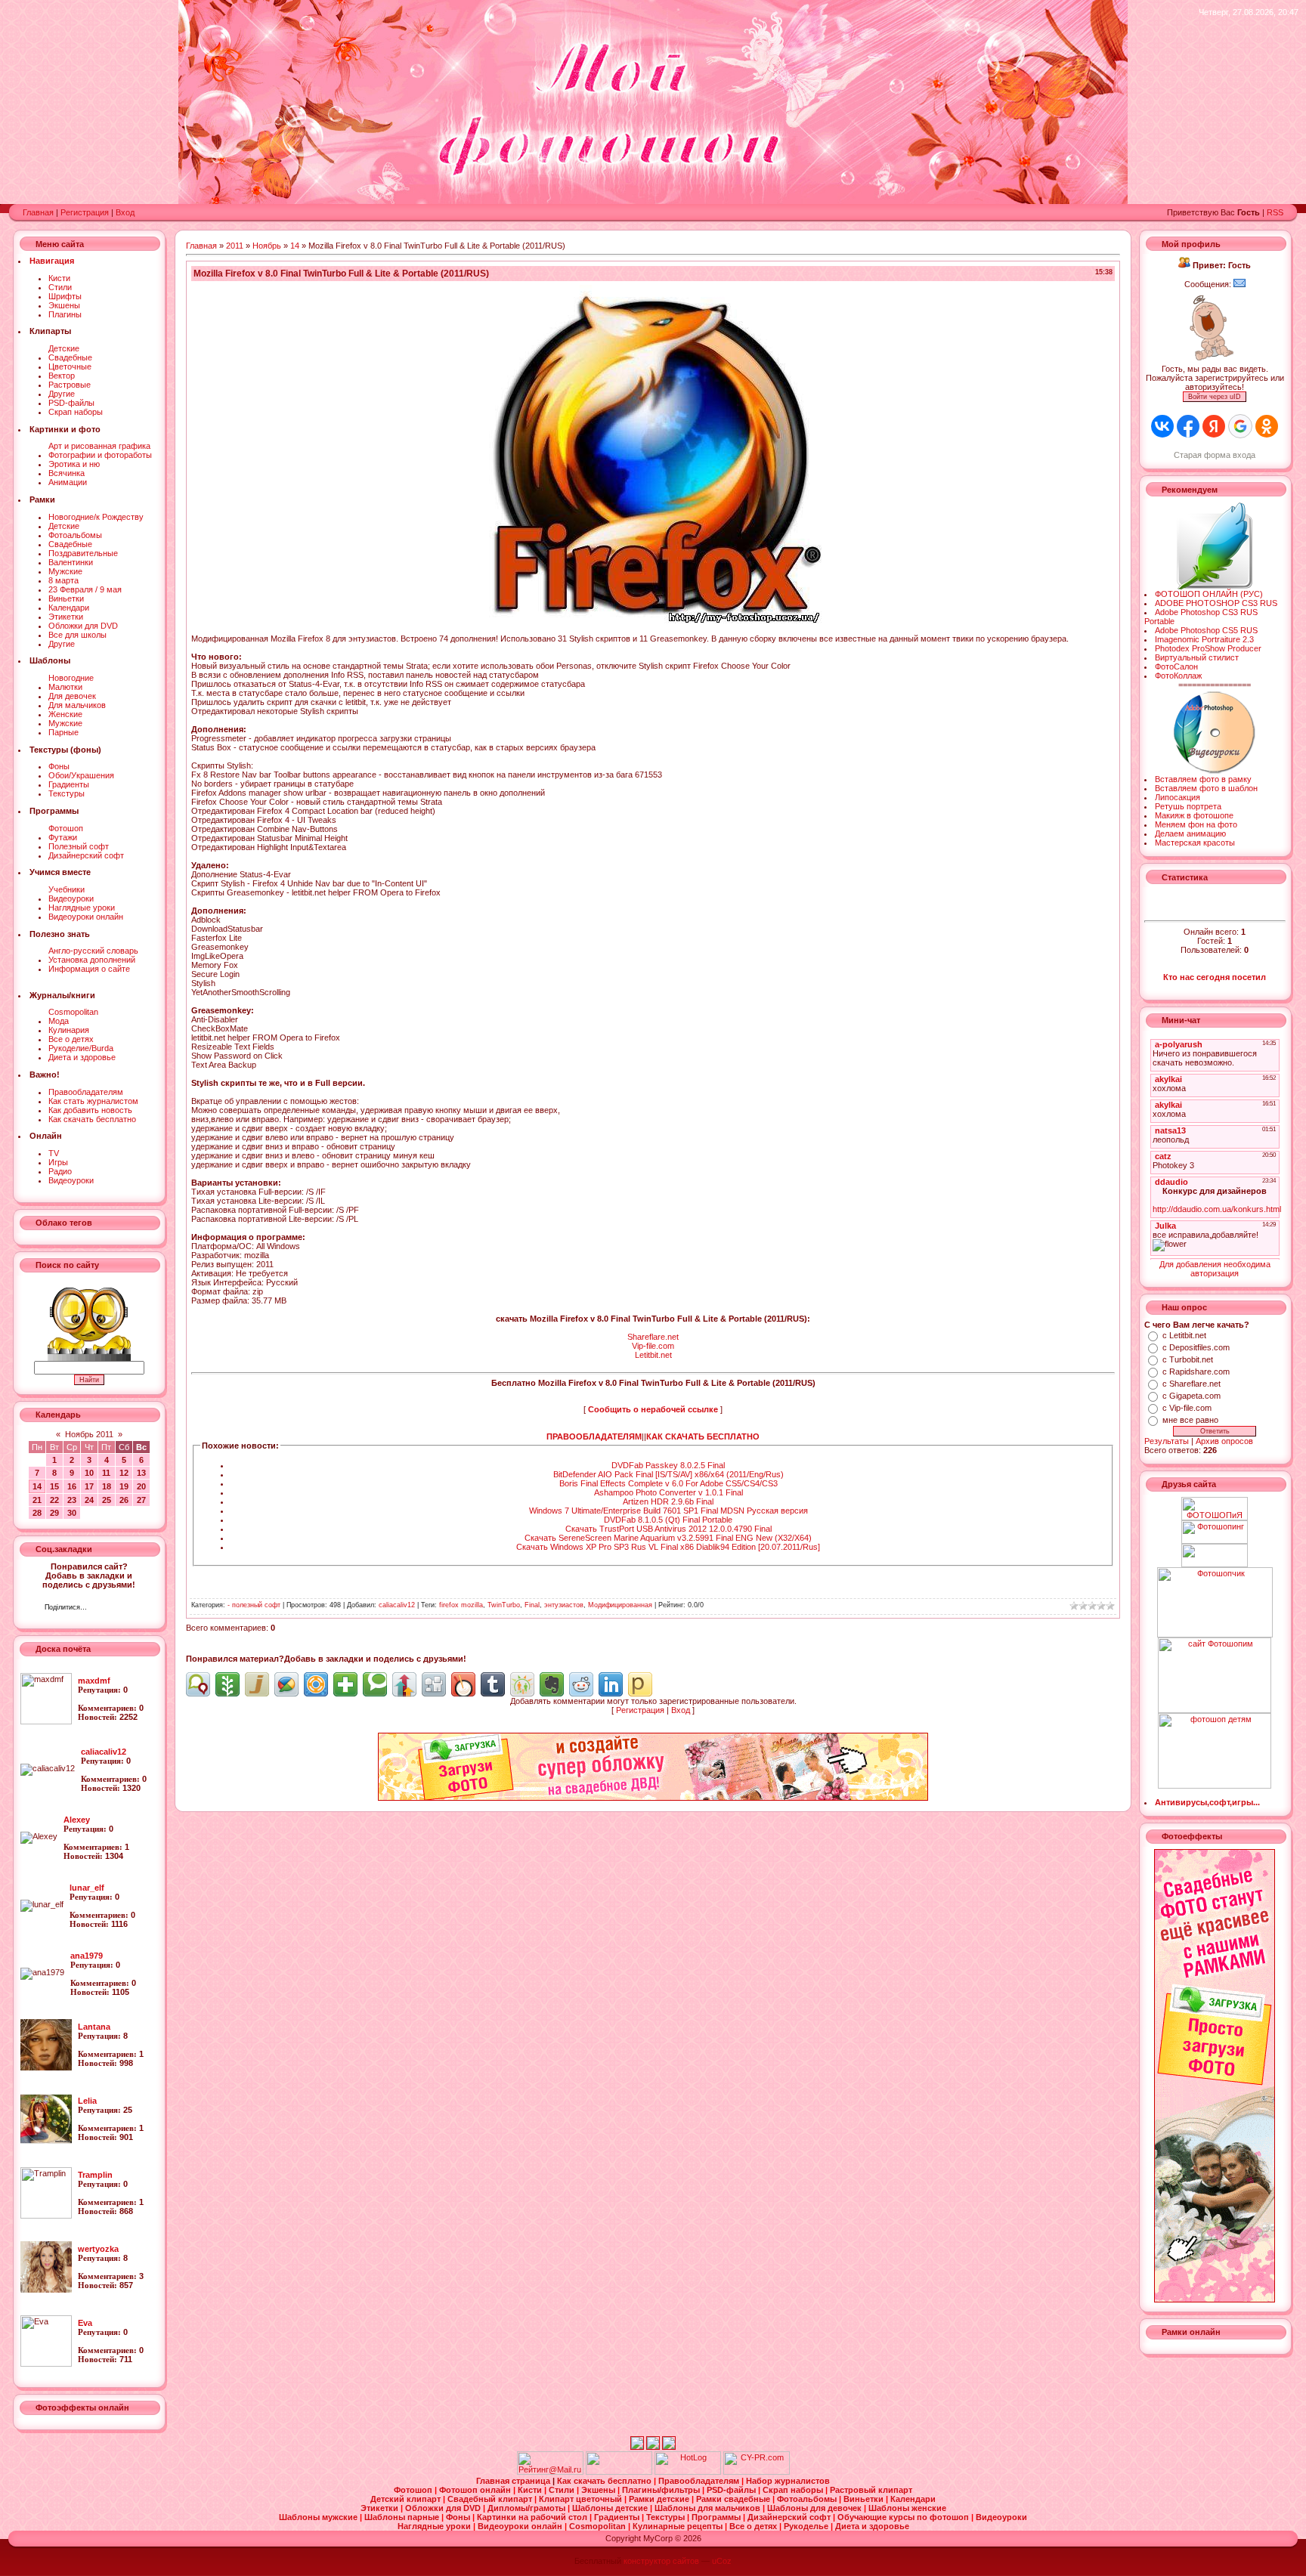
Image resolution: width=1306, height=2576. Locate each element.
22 (54, 1500)
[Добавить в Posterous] (640, 1684)
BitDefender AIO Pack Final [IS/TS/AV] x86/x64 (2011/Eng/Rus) (668, 1474)
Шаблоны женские (907, 2508)
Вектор (62, 376)
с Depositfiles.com (1196, 1347)
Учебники (67, 889)
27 (141, 1500)
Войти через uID (1215, 397)
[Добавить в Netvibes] (345, 1684)
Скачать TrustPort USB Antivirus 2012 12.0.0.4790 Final (668, 1529)
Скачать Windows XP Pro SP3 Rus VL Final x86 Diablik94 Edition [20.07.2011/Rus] (668, 1547)
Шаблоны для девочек (815, 2508)
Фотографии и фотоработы (100, 455)
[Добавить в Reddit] (581, 1684)
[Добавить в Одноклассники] (522, 1684)
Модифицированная (620, 1605)
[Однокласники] (118, 1609)
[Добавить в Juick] (257, 1684)
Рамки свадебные (734, 2499)
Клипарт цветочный (582, 2499)
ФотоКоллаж (1178, 676)
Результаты (1167, 1441)
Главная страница (514, 2481)
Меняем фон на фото (1196, 824)
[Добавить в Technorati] (375, 1684)
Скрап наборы (76, 412)
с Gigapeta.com (1191, 1396)
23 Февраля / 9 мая (85, 589)
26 (124, 1500)
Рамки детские (660, 2499)
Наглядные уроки (82, 908)
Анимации (68, 482)
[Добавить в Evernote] (552, 1684)
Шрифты (65, 296)
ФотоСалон (1176, 666)
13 (141, 1473)
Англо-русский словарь (93, 951)
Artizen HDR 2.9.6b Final (668, 1501)
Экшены (64, 305)
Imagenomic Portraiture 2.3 (1204, 639)
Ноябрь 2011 (89, 1434)
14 (37, 1486)
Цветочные (70, 366)
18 (107, 1486)
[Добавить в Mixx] (463, 1684)
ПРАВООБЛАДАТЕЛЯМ (594, 1436)
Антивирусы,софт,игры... (1207, 1802)
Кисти (59, 278)
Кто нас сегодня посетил (1215, 977)
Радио (60, 1171)
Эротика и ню (74, 464)
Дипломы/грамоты (528, 2508)
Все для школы (77, 635)
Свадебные (70, 357)
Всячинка (67, 473)
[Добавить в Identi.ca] (198, 1684)
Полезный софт (79, 846)
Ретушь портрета (1188, 806)
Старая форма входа (1215, 455)
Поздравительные (83, 553)
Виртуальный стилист (1197, 657)
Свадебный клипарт (491, 2499)
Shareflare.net (653, 1337)
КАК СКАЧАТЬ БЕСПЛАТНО (703, 1436)
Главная (38, 212)
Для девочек (72, 696)
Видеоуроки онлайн (86, 917)
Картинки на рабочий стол (533, 2517)
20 (141, 1486)
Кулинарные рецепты (679, 2526)
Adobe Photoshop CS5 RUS (1206, 630)
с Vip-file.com (1187, 1408)
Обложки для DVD (83, 626)
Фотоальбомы (75, 535)
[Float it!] (316, 1684)
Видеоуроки (71, 898)
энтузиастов (564, 1605)
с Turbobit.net (1188, 1359)
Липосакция (1178, 797)
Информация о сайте (89, 969)
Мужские (65, 571)
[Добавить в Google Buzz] (286, 1684)
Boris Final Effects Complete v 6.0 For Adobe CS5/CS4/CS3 (668, 1483)
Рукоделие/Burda (81, 1048)
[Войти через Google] (1240, 426)
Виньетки (66, 598)
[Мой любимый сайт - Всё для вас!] (1215, 1555)
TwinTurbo (504, 1605)
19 (124, 1486)
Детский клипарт (407, 2499)
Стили (60, 287)
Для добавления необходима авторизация (1215, 1269)
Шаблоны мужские (319, 2517)
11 (106, 1473)
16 (72, 1486)
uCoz (722, 2561)
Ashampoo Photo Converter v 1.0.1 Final (668, 1492)
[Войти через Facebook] (1188, 426)
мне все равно (1190, 1420)
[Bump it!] (404, 1684)
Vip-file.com (653, 1346)
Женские (65, 714)
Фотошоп (66, 828)
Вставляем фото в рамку (1203, 779)
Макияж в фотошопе (1194, 815)
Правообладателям (86, 1092)
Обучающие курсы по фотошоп (904, 2517)
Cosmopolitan (73, 1012)
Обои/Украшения (81, 775)
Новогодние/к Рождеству (96, 517)
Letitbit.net (653, 1355)
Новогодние (71, 678)
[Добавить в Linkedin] (611, 1684)
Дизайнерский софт (86, 855)
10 (89, 1473)
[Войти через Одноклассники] (1267, 426)
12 (124, 1473)
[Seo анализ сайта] (757, 2472)
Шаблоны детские (611, 2508)
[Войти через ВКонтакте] (1162, 426)
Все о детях (71, 1039)
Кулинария (69, 1030)
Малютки (65, 687)
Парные (63, 732)
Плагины (65, 314)
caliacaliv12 (397, 1605)
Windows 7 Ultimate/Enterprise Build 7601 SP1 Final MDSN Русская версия (668, 1511)
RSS (1275, 212)
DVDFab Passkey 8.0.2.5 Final (668, 1465)
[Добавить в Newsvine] (227, 1684)
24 (89, 1500)
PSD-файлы (71, 403)
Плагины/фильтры (662, 2490)
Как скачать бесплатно (92, 1119)
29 (54, 1513)
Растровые (70, 385)
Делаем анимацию (1190, 833)
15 (54, 1486)
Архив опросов (1224, 1441)
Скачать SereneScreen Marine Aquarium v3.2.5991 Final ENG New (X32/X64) (668, 1538)
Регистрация (85, 212)
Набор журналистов (788, 2481)
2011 (235, 246)
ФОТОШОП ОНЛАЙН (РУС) (1209, 594)
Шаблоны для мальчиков (709, 2508)
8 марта (63, 580)
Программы (717, 2517)
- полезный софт (254, 1605)
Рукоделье (807, 2526)
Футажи (63, 837)
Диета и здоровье (82, 1057)
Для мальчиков (77, 705)
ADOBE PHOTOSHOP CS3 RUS (1216, 603)
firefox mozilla (461, 1605)
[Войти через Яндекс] (1214, 426)
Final (532, 1605)
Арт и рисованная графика (99, 446)
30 (72, 1513)
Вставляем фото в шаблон (1206, 788)
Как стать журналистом (93, 1101)
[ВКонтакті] (102, 1609)
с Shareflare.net (1191, 1384)
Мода (59, 1021)
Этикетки (66, 617)
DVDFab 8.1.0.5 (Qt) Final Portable (668, 1520)
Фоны (59, 766)
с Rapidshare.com (1196, 1371)
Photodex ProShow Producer (1208, 648)
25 (107, 1500)
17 (89, 1486)
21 (37, 1500)
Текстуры (67, 793)
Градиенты (69, 784)
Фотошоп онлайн (476, 2490)
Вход (125, 212)
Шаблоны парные (403, 2517)
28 (37, 1513)
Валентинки (71, 562)
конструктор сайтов (661, 2561)
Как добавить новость (90, 1110)
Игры (58, 1162)
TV (54, 1153)
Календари (69, 608)
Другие (62, 394)
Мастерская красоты (1195, 843)
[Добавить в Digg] (434, 1684)
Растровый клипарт (871, 2490)
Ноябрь (267, 246)
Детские (64, 348)
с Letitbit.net (1184, 1335)
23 (72, 1500)
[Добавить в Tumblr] (493, 1684)
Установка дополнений (92, 960)
